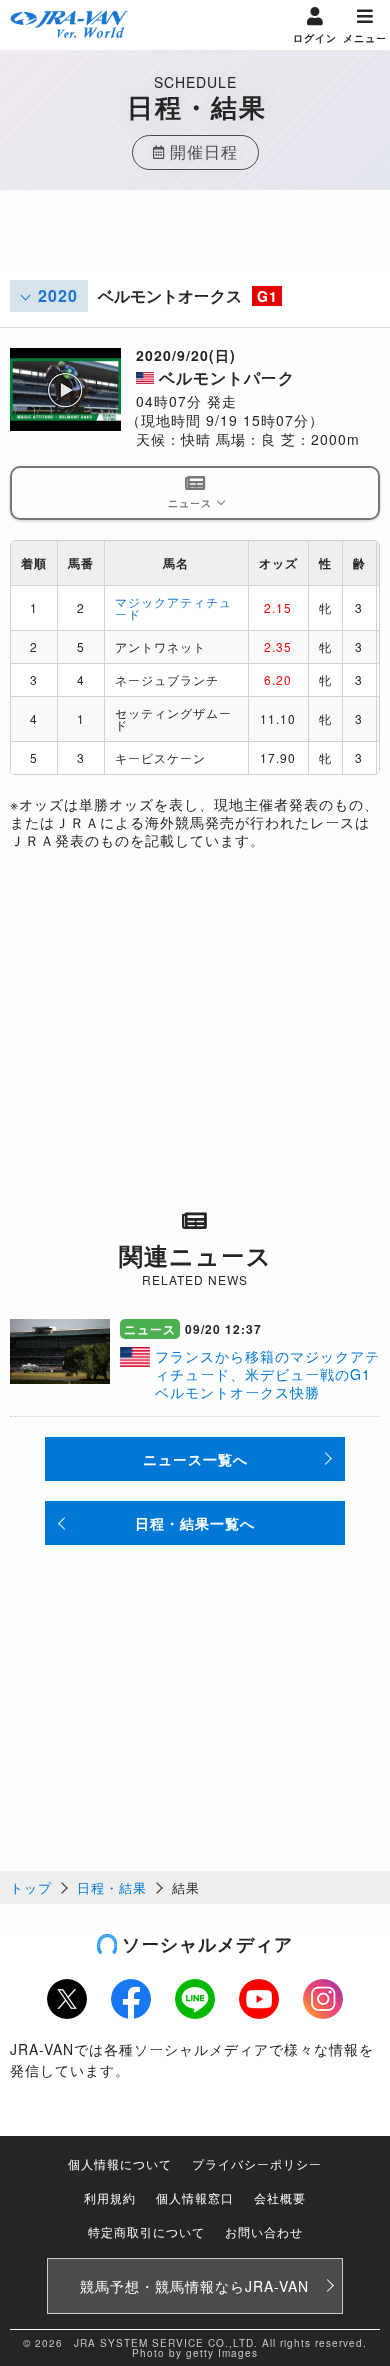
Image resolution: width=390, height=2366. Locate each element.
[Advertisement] (195, 240)
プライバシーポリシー (257, 2163)
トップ (31, 1887)
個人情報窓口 (195, 2197)
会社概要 (280, 2197)
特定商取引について (146, 2231)
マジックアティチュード (173, 607)
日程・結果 (112, 1887)
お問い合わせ (264, 2231)
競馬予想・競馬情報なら (194, 2286)
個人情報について (120, 2163)
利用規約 (110, 2197)
